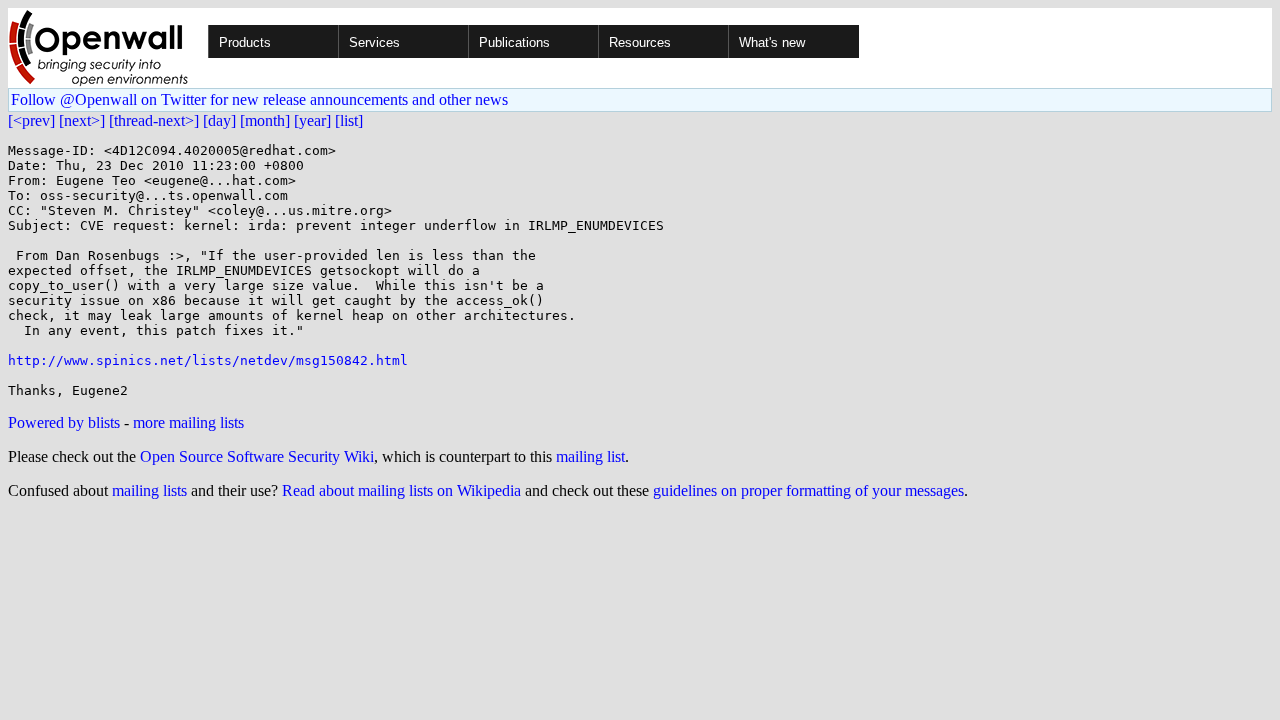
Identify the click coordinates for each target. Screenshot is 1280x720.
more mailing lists (188, 422)
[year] (312, 120)
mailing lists (149, 490)
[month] (265, 120)
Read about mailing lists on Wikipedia (401, 490)
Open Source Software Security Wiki (257, 456)
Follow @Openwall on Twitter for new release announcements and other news (259, 99)
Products (245, 42)
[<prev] (31, 120)
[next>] (82, 120)
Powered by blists (64, 422)
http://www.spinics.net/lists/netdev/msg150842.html (208, 360)
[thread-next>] (154, 120)
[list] (349, 120)
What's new (772, 42)
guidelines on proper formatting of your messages (808, 490)
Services (374, 42)
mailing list (590, 456)
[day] (219, 120)
